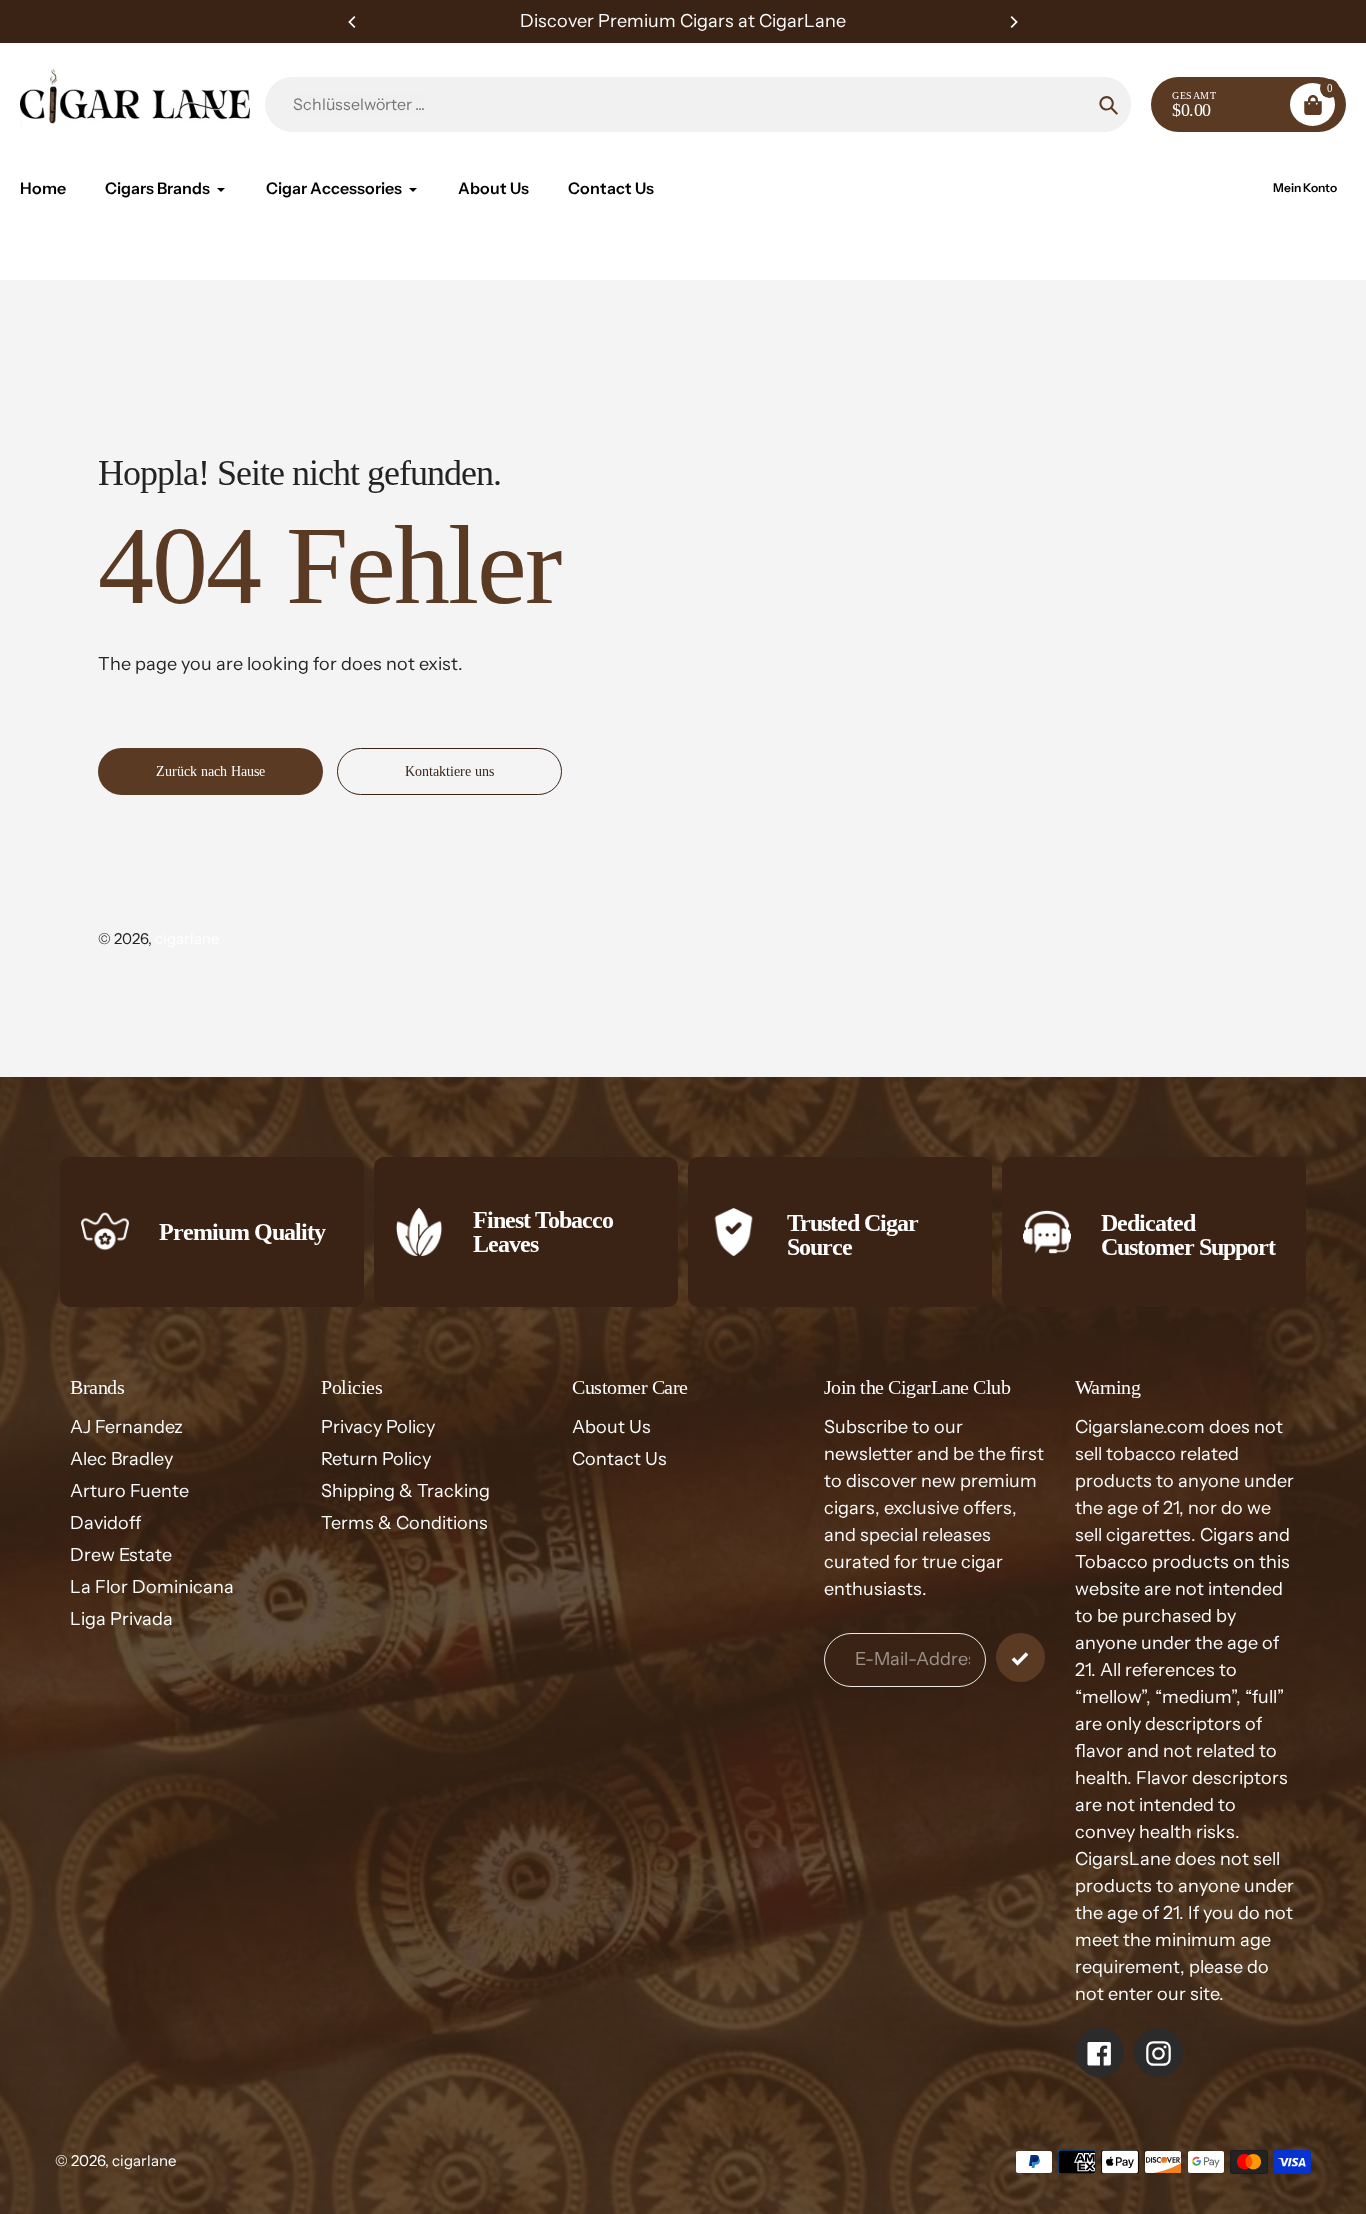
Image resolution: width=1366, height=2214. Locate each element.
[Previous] (353, 22)
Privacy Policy (378, 1427)
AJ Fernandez (126, 1427)
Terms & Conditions (404, 1523)
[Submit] (1020, 1657)
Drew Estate (121, 1555)
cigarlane (187, 938)
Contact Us (619, 1459)
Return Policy (376, 1459)
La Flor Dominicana (152, 1587)
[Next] (1013, 22)
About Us (611, 1427)
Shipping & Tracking (405, 1491)
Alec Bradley (121, 1459)
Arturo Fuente (129, 1491)
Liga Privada (121, 1619)
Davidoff (105, 1523)
